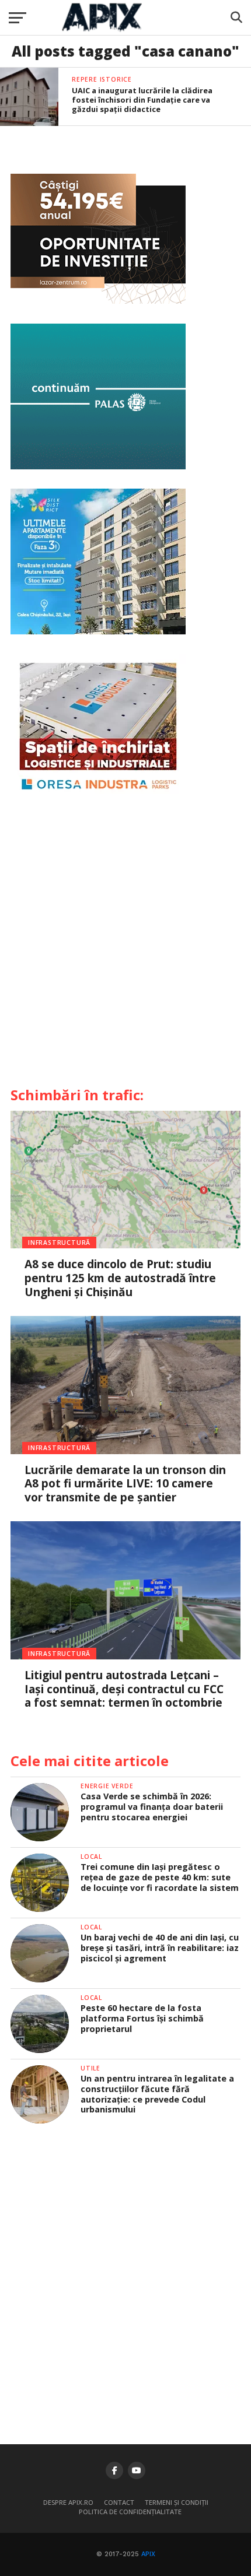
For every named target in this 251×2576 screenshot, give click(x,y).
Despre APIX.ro (68, 2502)
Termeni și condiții (177, 2502)
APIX (148, 2554)
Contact (119, 2502)
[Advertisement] (125, 945)
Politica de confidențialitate (130, 2512)
